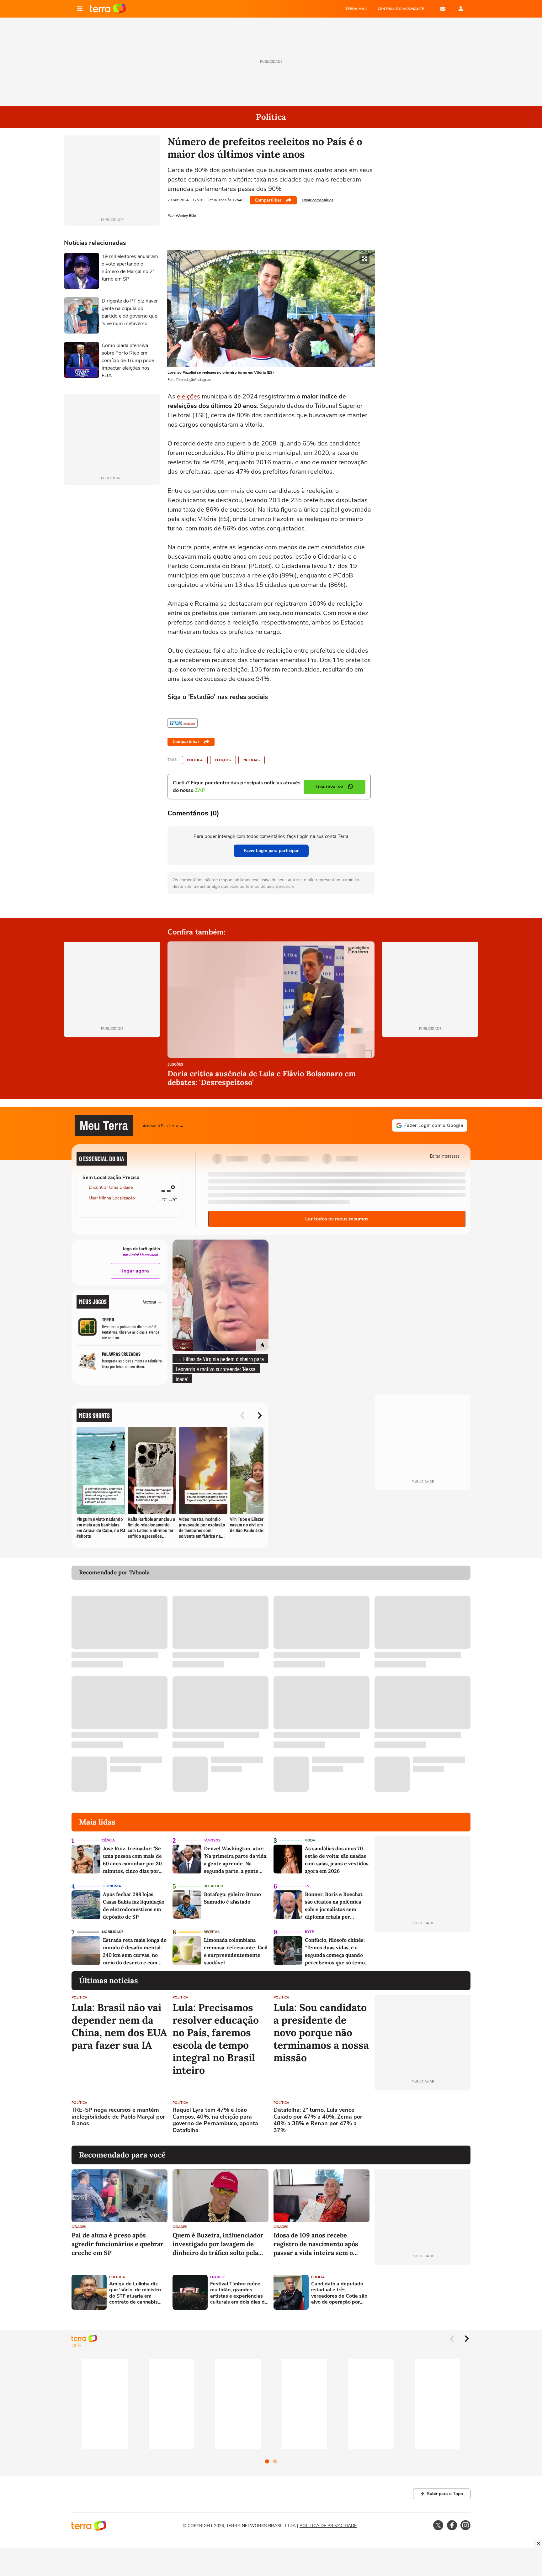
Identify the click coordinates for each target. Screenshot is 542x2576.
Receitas (212, 1932)
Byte (309, 1932)
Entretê (218, 2277)
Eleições (223, 760)
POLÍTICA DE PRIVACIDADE (328, 2526)
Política (195, 760)
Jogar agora (135, 1271)
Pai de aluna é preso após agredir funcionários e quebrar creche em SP (117, 2244)
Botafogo (213, 1886)
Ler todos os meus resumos (337, 1219)
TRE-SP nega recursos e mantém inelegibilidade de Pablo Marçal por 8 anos (118, 2117)
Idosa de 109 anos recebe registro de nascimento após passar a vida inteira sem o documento (316, 2244)
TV (307, 1886)
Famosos (212, 1840)
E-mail (443, 9)
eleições (189, 396)
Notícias (252, 760)
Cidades (79, 2227)
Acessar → (153, 1301)
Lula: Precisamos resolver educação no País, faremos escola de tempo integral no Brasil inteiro (216, 2039)
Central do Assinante (401, 9)
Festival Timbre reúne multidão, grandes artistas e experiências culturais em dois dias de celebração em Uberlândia (239, 2293)
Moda (310, 1840)
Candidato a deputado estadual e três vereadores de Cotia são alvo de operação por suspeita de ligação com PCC (339, 2293)
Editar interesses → (448, 1156)
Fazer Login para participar (271, 851)
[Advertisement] (422, 2118)
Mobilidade (113, 1932)
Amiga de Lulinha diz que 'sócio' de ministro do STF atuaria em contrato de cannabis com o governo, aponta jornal (135, 2293)
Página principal (108, 9)
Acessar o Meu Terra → (164, 1125)
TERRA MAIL (356, 9)
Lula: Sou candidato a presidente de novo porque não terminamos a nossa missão (321, 2033)
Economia (112, 1886)
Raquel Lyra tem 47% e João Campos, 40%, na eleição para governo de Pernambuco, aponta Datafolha (215, 2120)
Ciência (108, 1840)
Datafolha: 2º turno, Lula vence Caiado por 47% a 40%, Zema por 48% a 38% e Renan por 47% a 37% (318, 2120)
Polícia (318, 2277)
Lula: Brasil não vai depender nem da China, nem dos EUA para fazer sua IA (119, 2026)
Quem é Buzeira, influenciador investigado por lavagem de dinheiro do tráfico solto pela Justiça (218, 2244)
